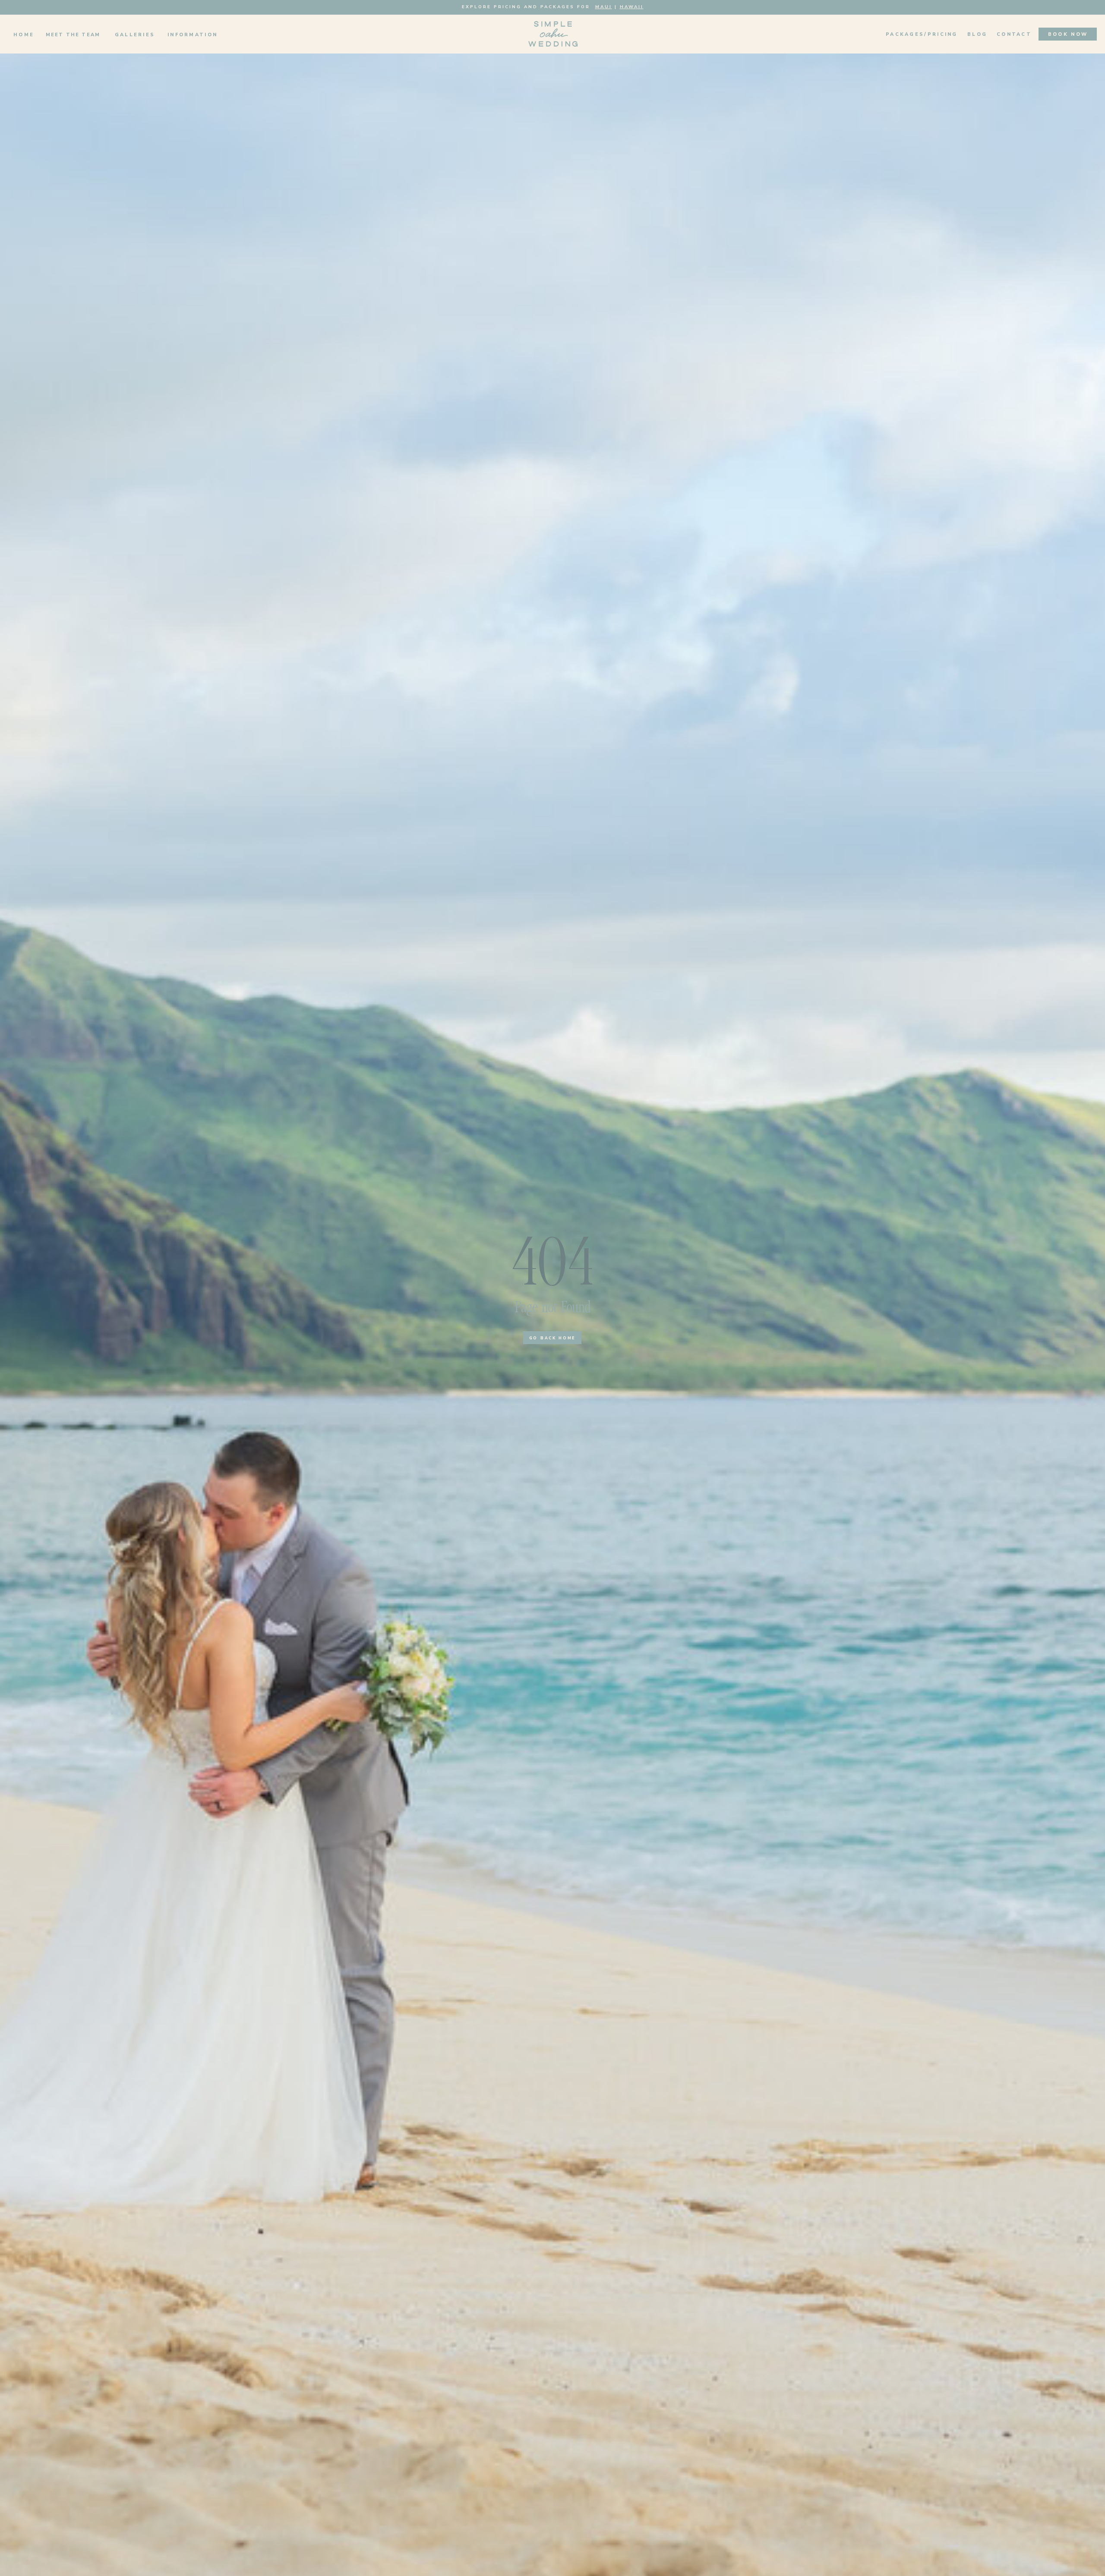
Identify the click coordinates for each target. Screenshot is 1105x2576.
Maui (604, 7)
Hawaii (632, 7)
